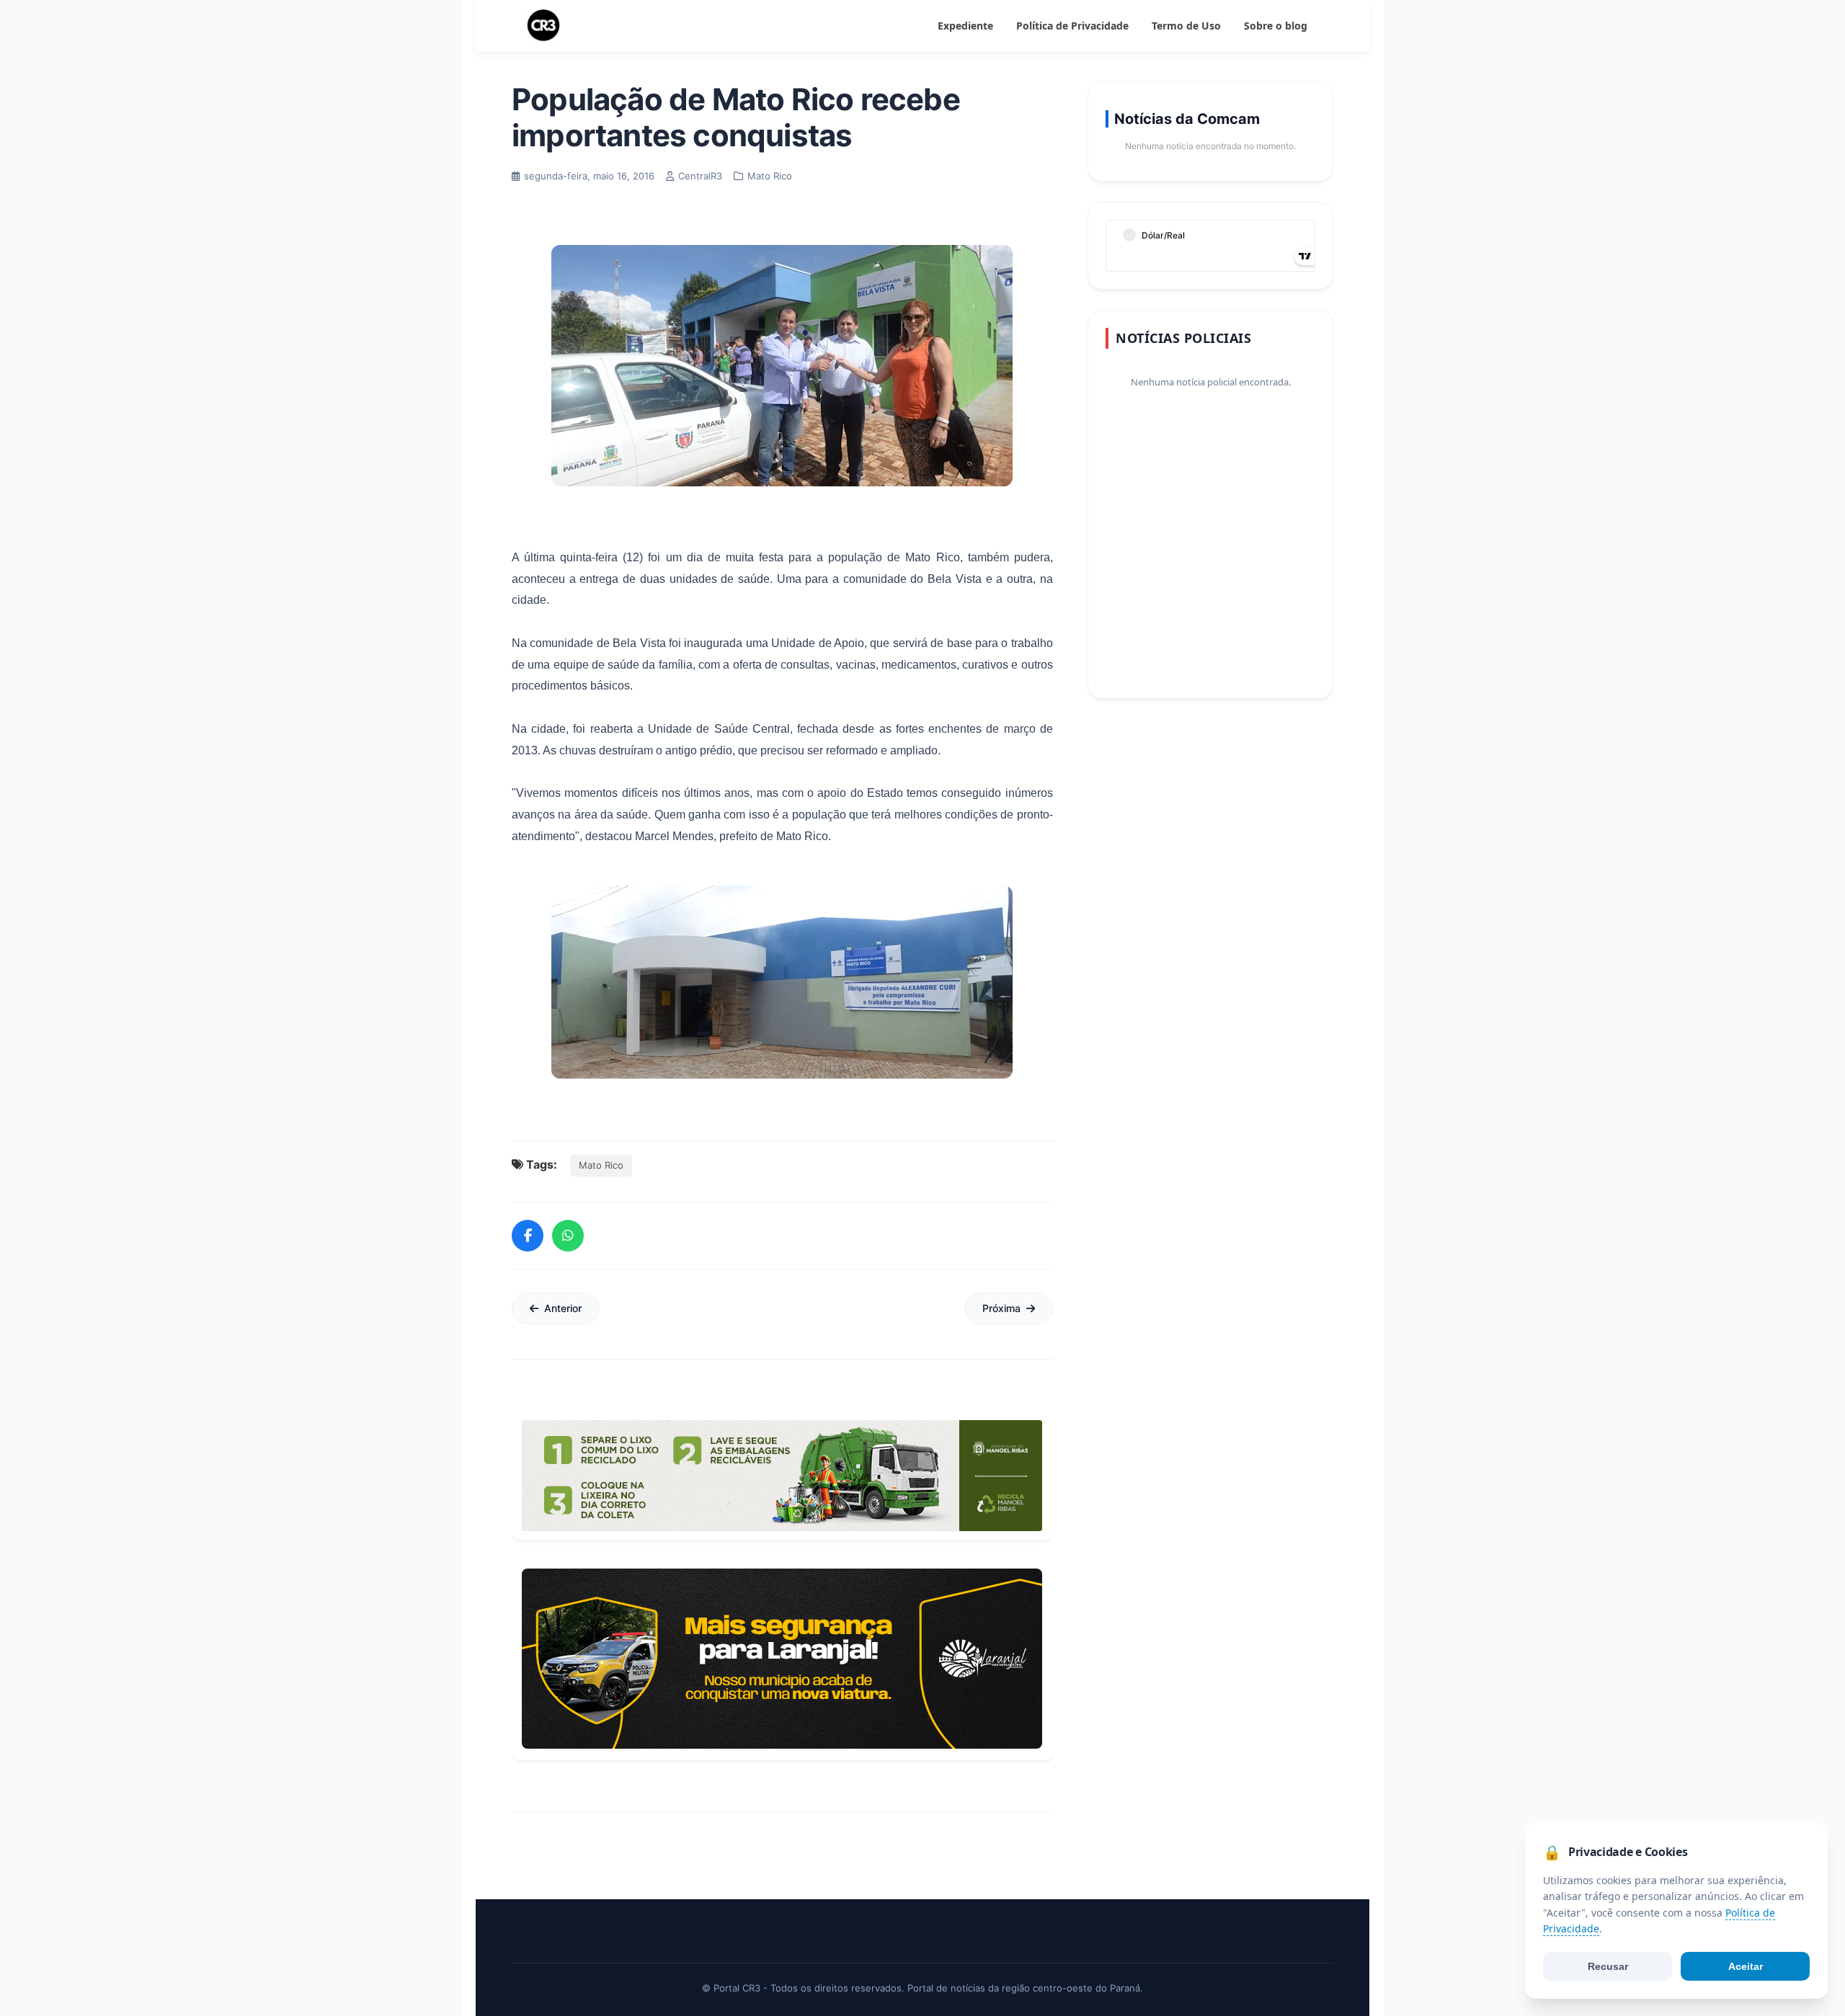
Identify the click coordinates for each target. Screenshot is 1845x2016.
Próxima (1001, 1308)
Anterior (563, 1308)
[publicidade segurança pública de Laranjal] (782, 1659)
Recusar (1608, 1966)
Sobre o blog (1276, 26)
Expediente (965, 26)
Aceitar (1746, 1966)
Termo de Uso (1186, 26)
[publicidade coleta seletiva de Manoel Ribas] (782, 1476)
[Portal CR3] (543, 26)
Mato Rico (601, 1165)
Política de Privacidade (1072, 26)
